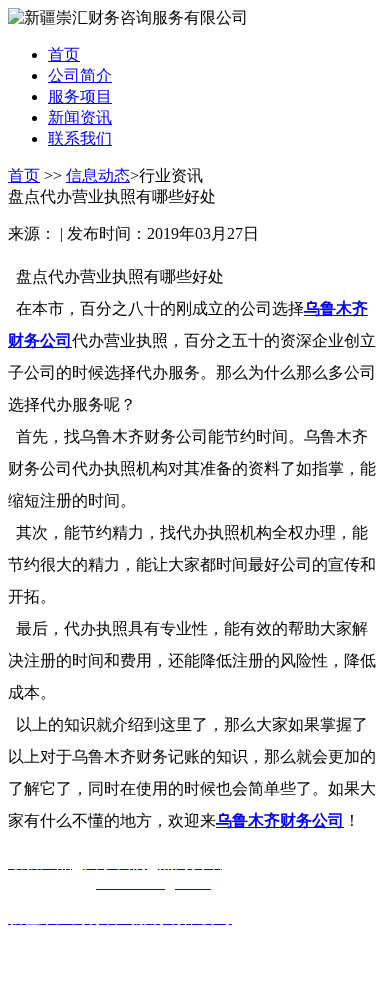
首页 (24, 175)
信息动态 (98, 175)
